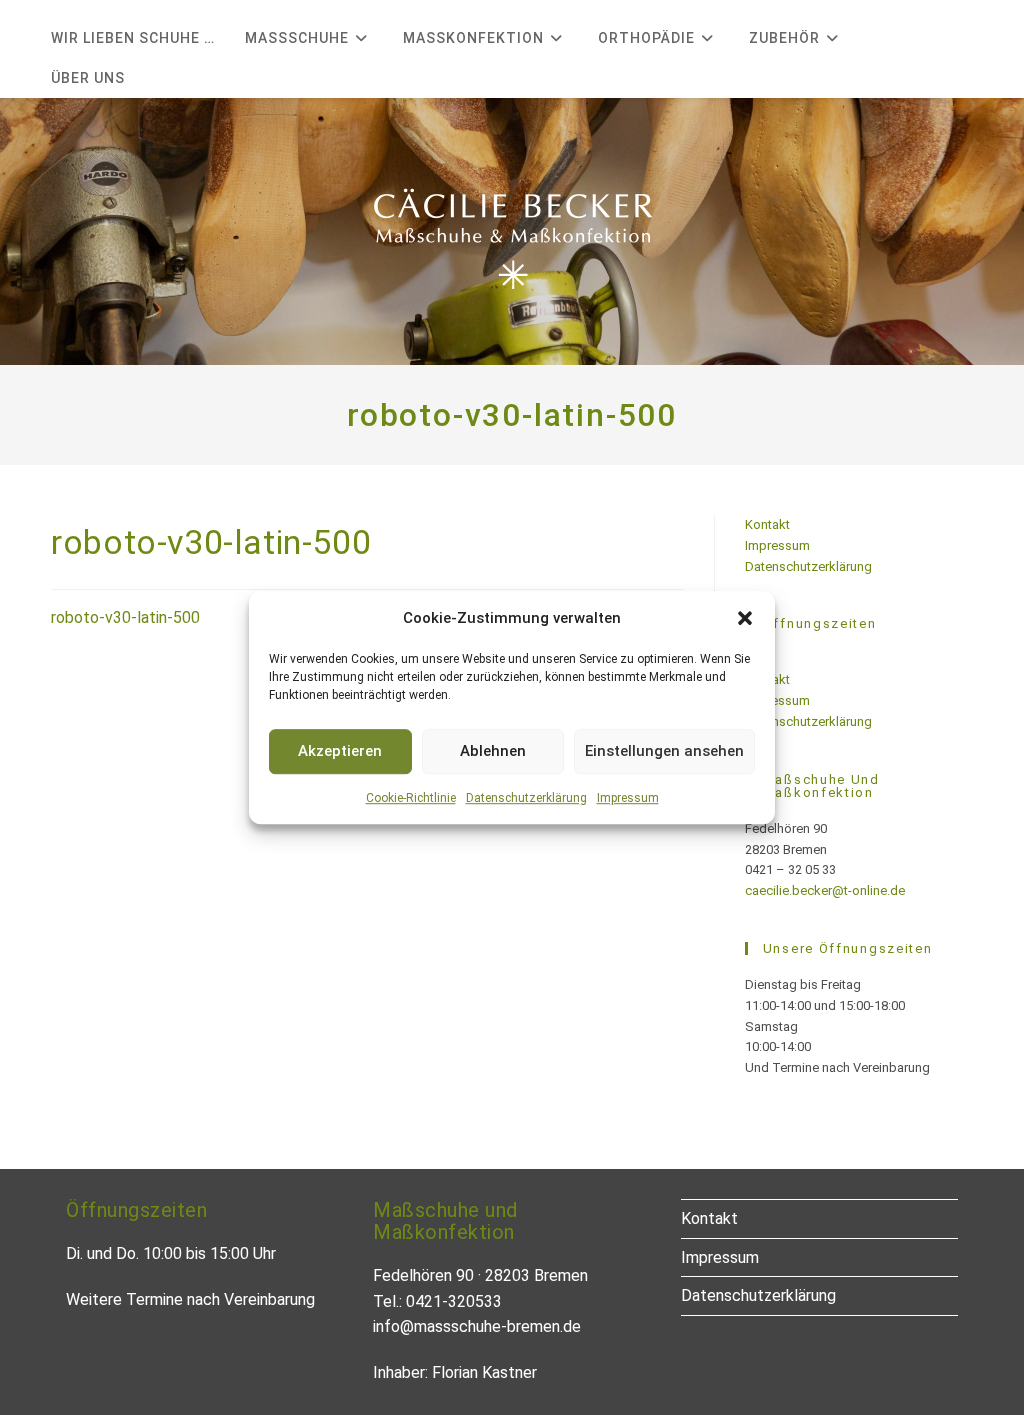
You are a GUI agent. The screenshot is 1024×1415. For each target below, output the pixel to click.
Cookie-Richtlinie (411, 798)
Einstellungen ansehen (664, 751)
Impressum (628, 798)
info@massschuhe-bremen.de (477, 1326)
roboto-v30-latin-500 (125, 617)
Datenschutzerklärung (526, 798)
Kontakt (767, 524)
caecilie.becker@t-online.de (825, 890)
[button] (745, 618)
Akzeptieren (340, 751)
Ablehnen (493, 751)
